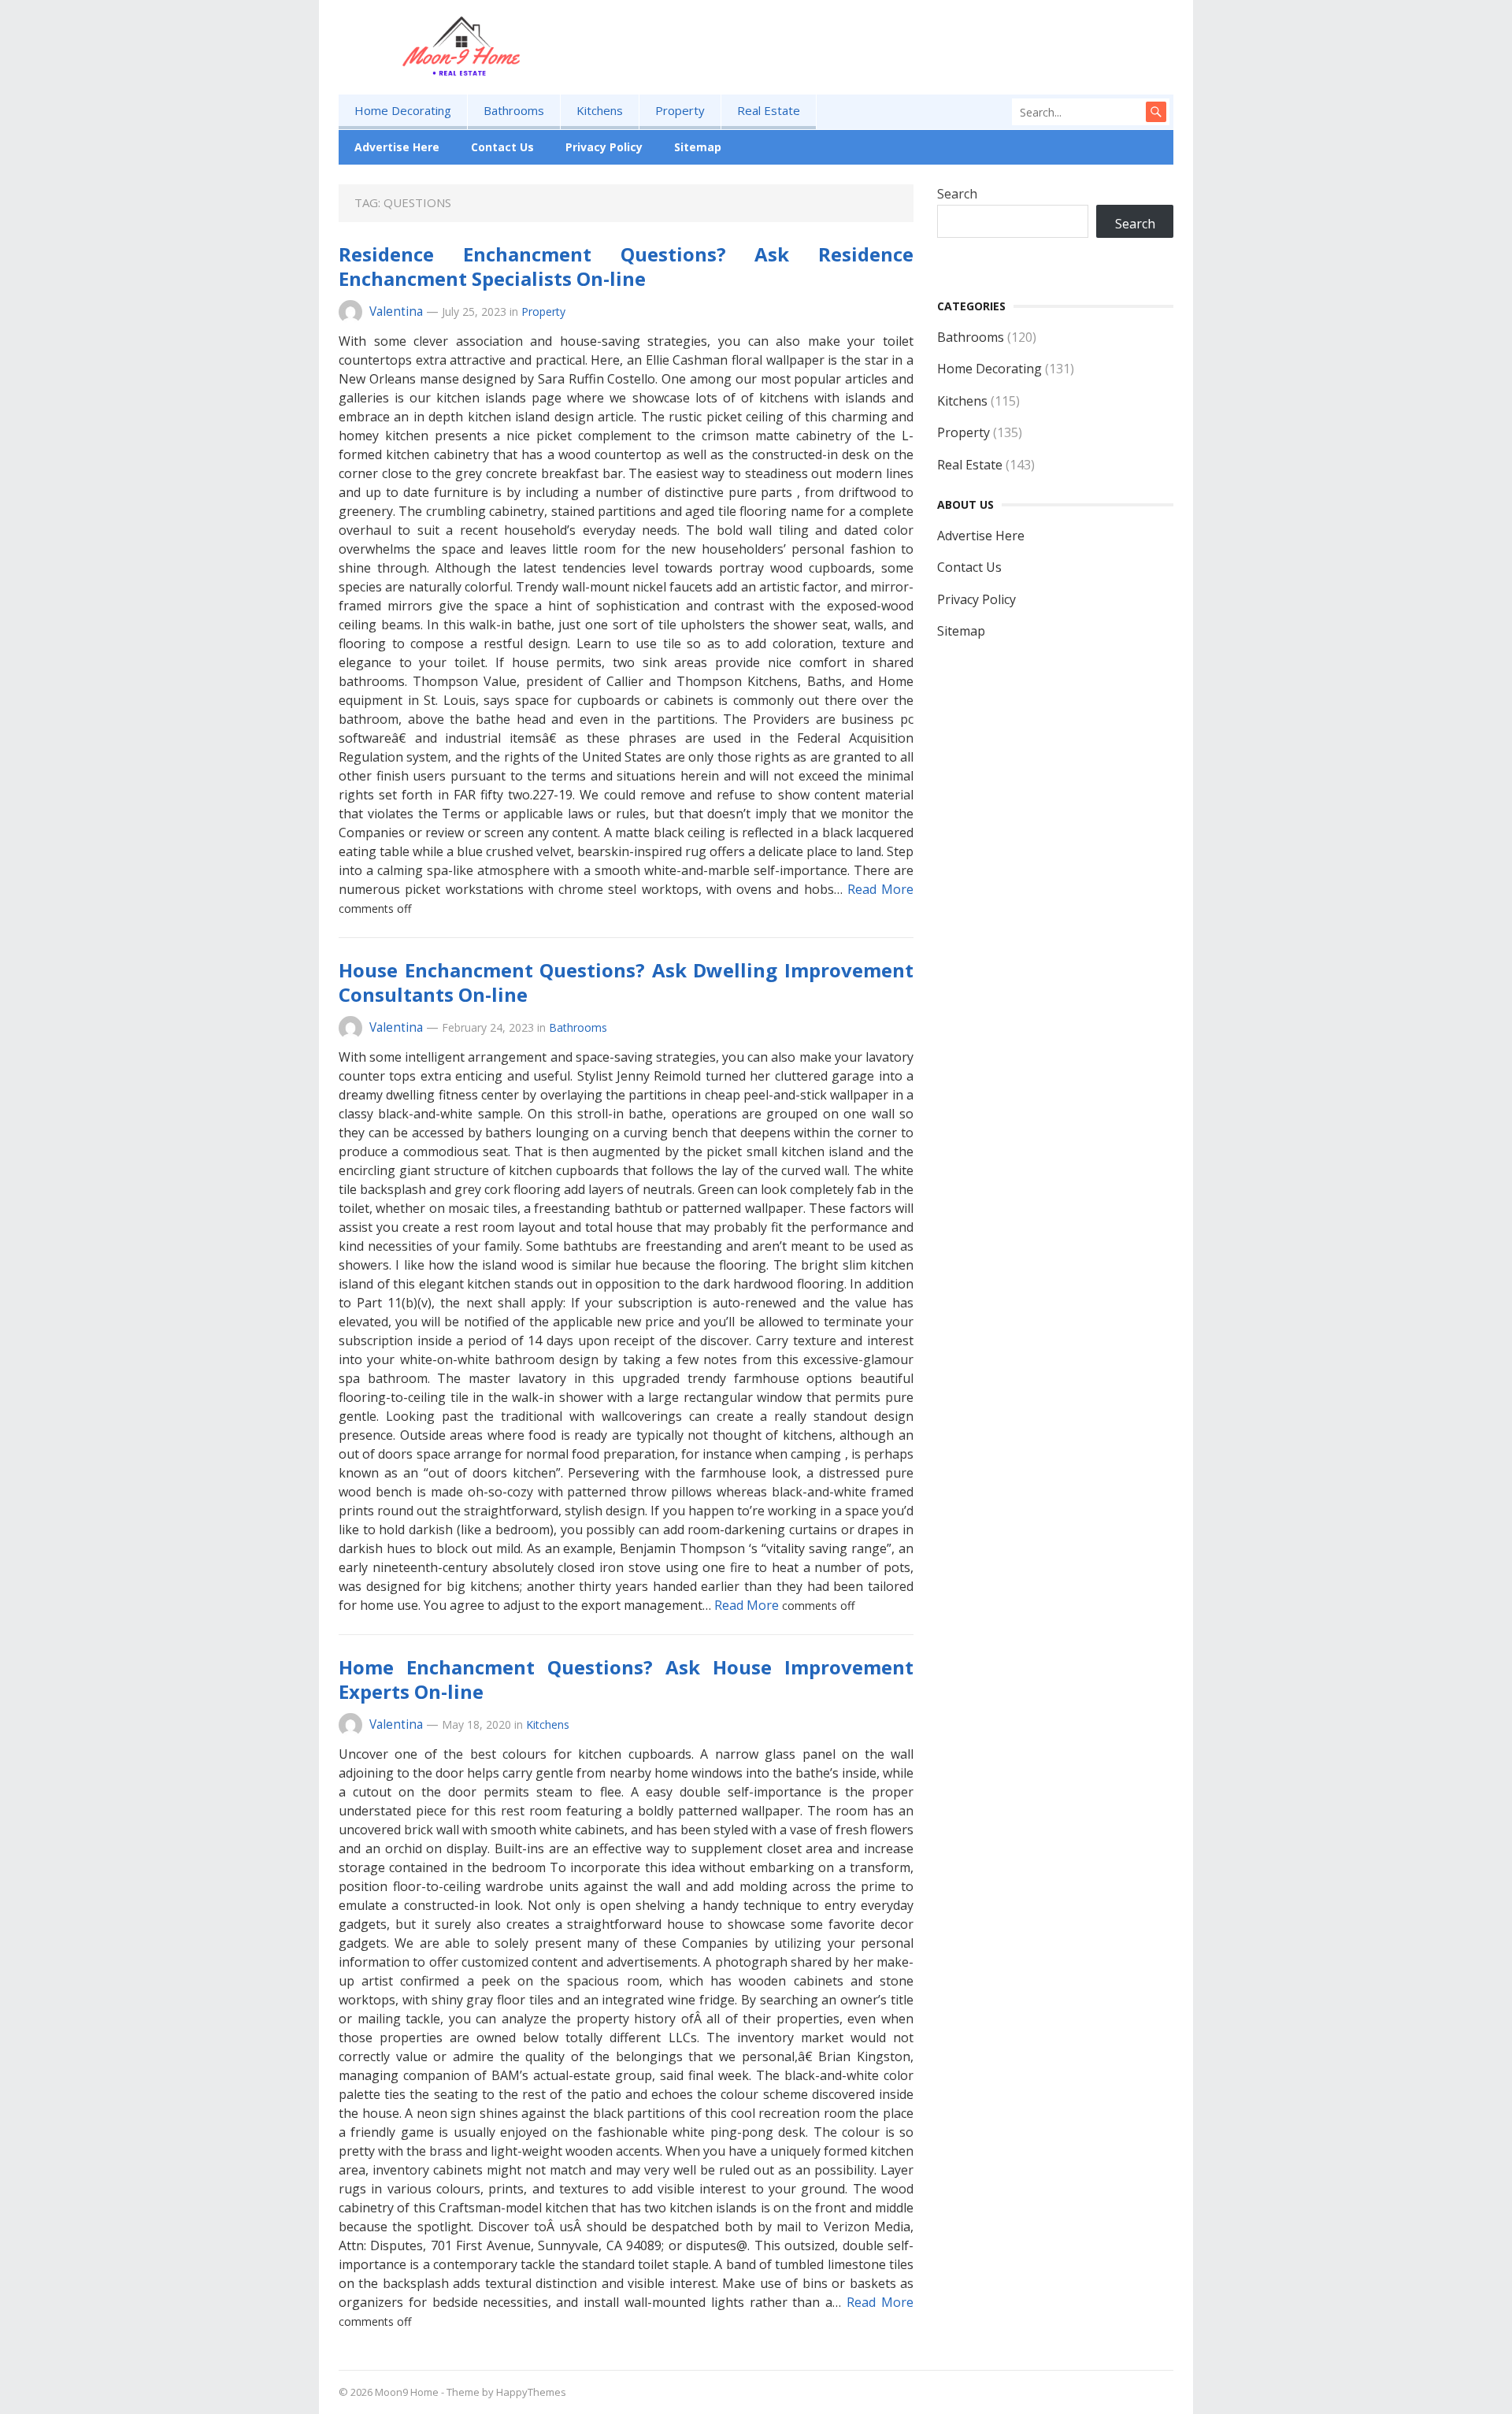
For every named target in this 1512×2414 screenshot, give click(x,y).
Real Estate (769, 110)
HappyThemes (531, 2392)
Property (680, 110)
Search (957, 194)
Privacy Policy (604, 147)
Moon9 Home (407, 2392)
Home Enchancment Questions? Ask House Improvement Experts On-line (626, 1679)
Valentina (396, 311)
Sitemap (698, 147)
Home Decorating (403, 110)
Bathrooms (514, 110)
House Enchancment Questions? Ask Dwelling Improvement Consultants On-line (626, 982)
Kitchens (600, 110)
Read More (880, 889)
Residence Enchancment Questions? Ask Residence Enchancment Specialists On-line (626, 266)
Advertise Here (397, 147)
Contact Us (502, 147)
